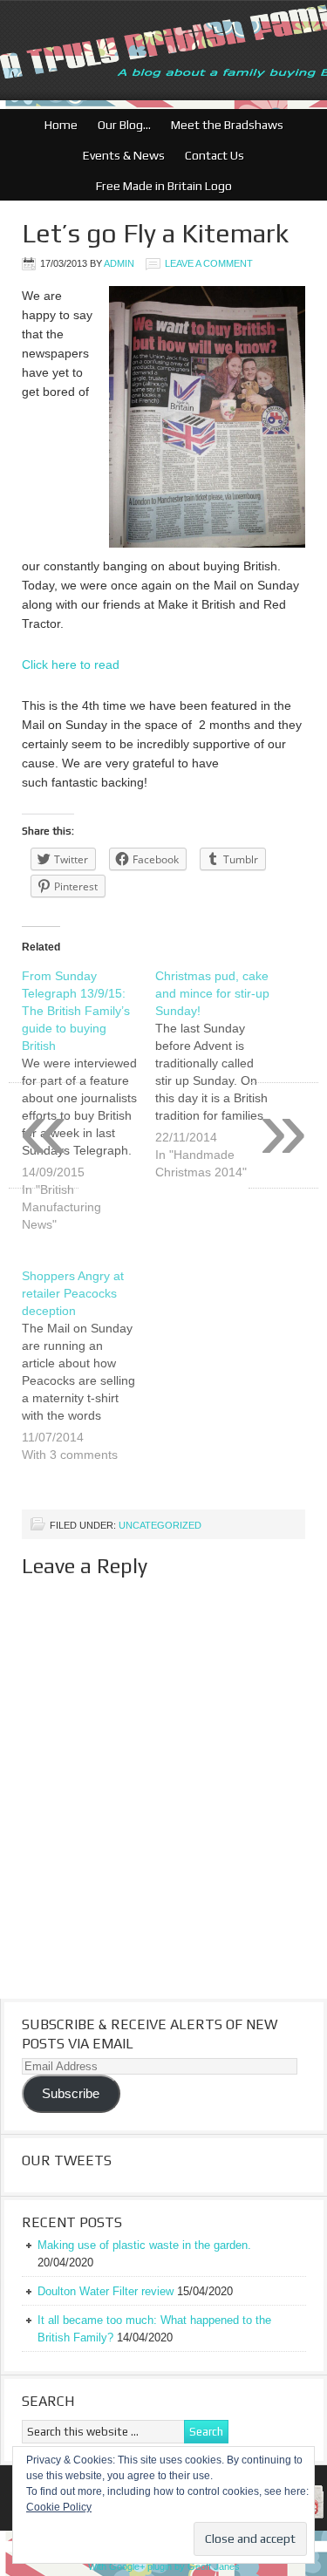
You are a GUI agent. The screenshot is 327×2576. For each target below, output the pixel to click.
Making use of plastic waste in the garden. (144, 2245)
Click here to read (71, 664)
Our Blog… (120, 125)
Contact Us (210, 155)
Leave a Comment (209, 263)
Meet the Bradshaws (227, 125)
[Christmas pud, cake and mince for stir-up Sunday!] (222, 1085)
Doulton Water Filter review (106, 2291)
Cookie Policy (59, 2507)
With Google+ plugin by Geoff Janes (164, 2566)
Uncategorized (160, 1525)
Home (61, 125)
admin (119, 263)
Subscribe (71, 2094)
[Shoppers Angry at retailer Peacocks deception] (89, 1376)
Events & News (119, 155)
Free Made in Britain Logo (160, 186)
